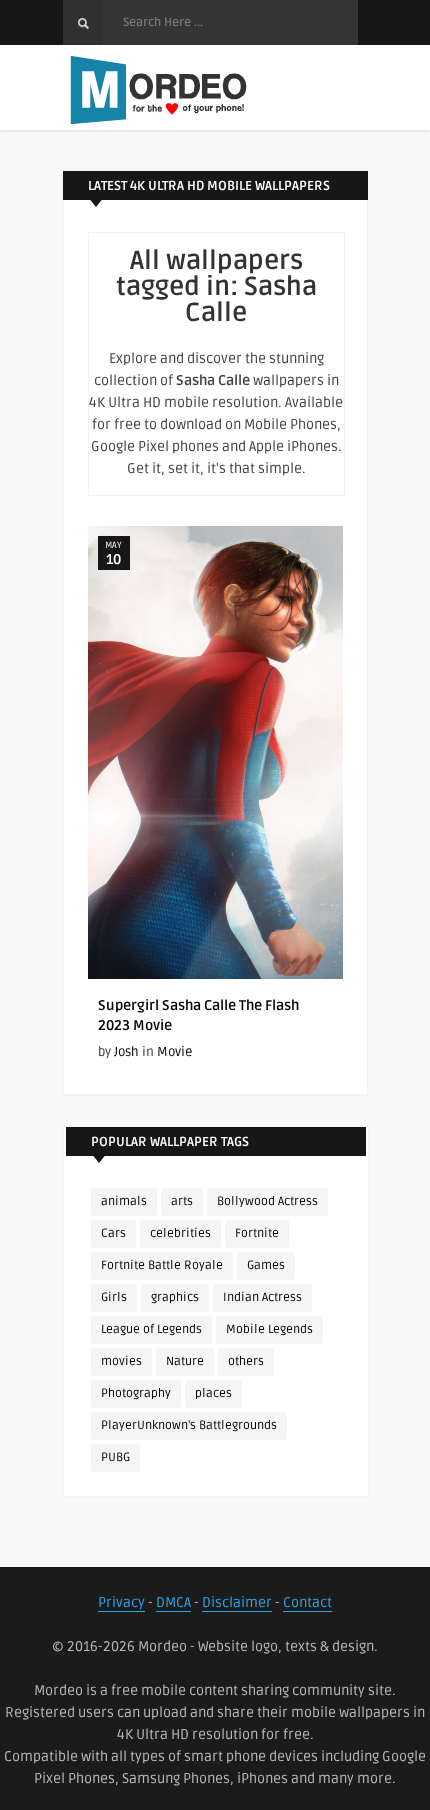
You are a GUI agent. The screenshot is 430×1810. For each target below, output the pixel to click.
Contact (307, 1602)
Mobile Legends (269, 1329)
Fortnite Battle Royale (162, 1265)
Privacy (121, 1602)
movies (121, 1361)
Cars (113, 1233)
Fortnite (257, 1233)
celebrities (180, 1233)
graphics (175, 1297)
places (213, 1393)
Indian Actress (262, 1297)
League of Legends (151, 1329)
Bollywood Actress (267, 1201)
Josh (126, 1052)
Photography (136, 1393)
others (246, 1361)
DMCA (173, 1602)
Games (266, 1265)
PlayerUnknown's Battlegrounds (189, 1425)
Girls (114, 1297)
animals (124, 1201)
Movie (174, 1052)
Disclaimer (237, 1602)
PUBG (115, 1457)
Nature (185, 1361)
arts (182, 1201)
